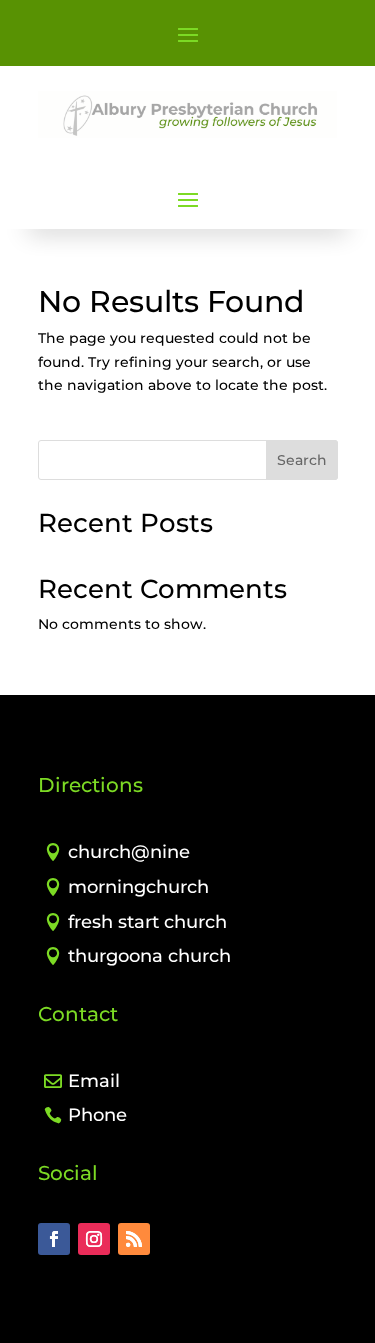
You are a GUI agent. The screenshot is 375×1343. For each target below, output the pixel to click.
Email (94, 1081)
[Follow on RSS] (134, 1239)
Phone (97, 1115)
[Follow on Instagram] (94, 1239)
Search (302, 460)
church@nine (129, 852)
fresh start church (147, 922)
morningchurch (138, 887)
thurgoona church (149, 956)
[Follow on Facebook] (54, 1239)
